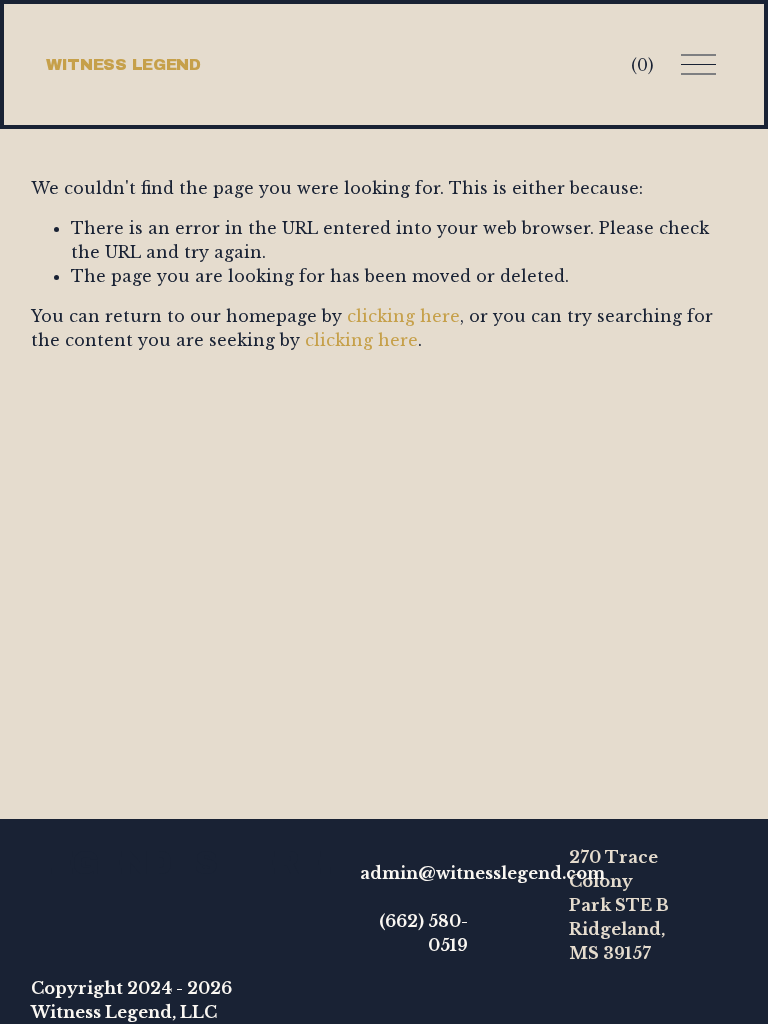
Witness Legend (123, 64)
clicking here (403, 316)
